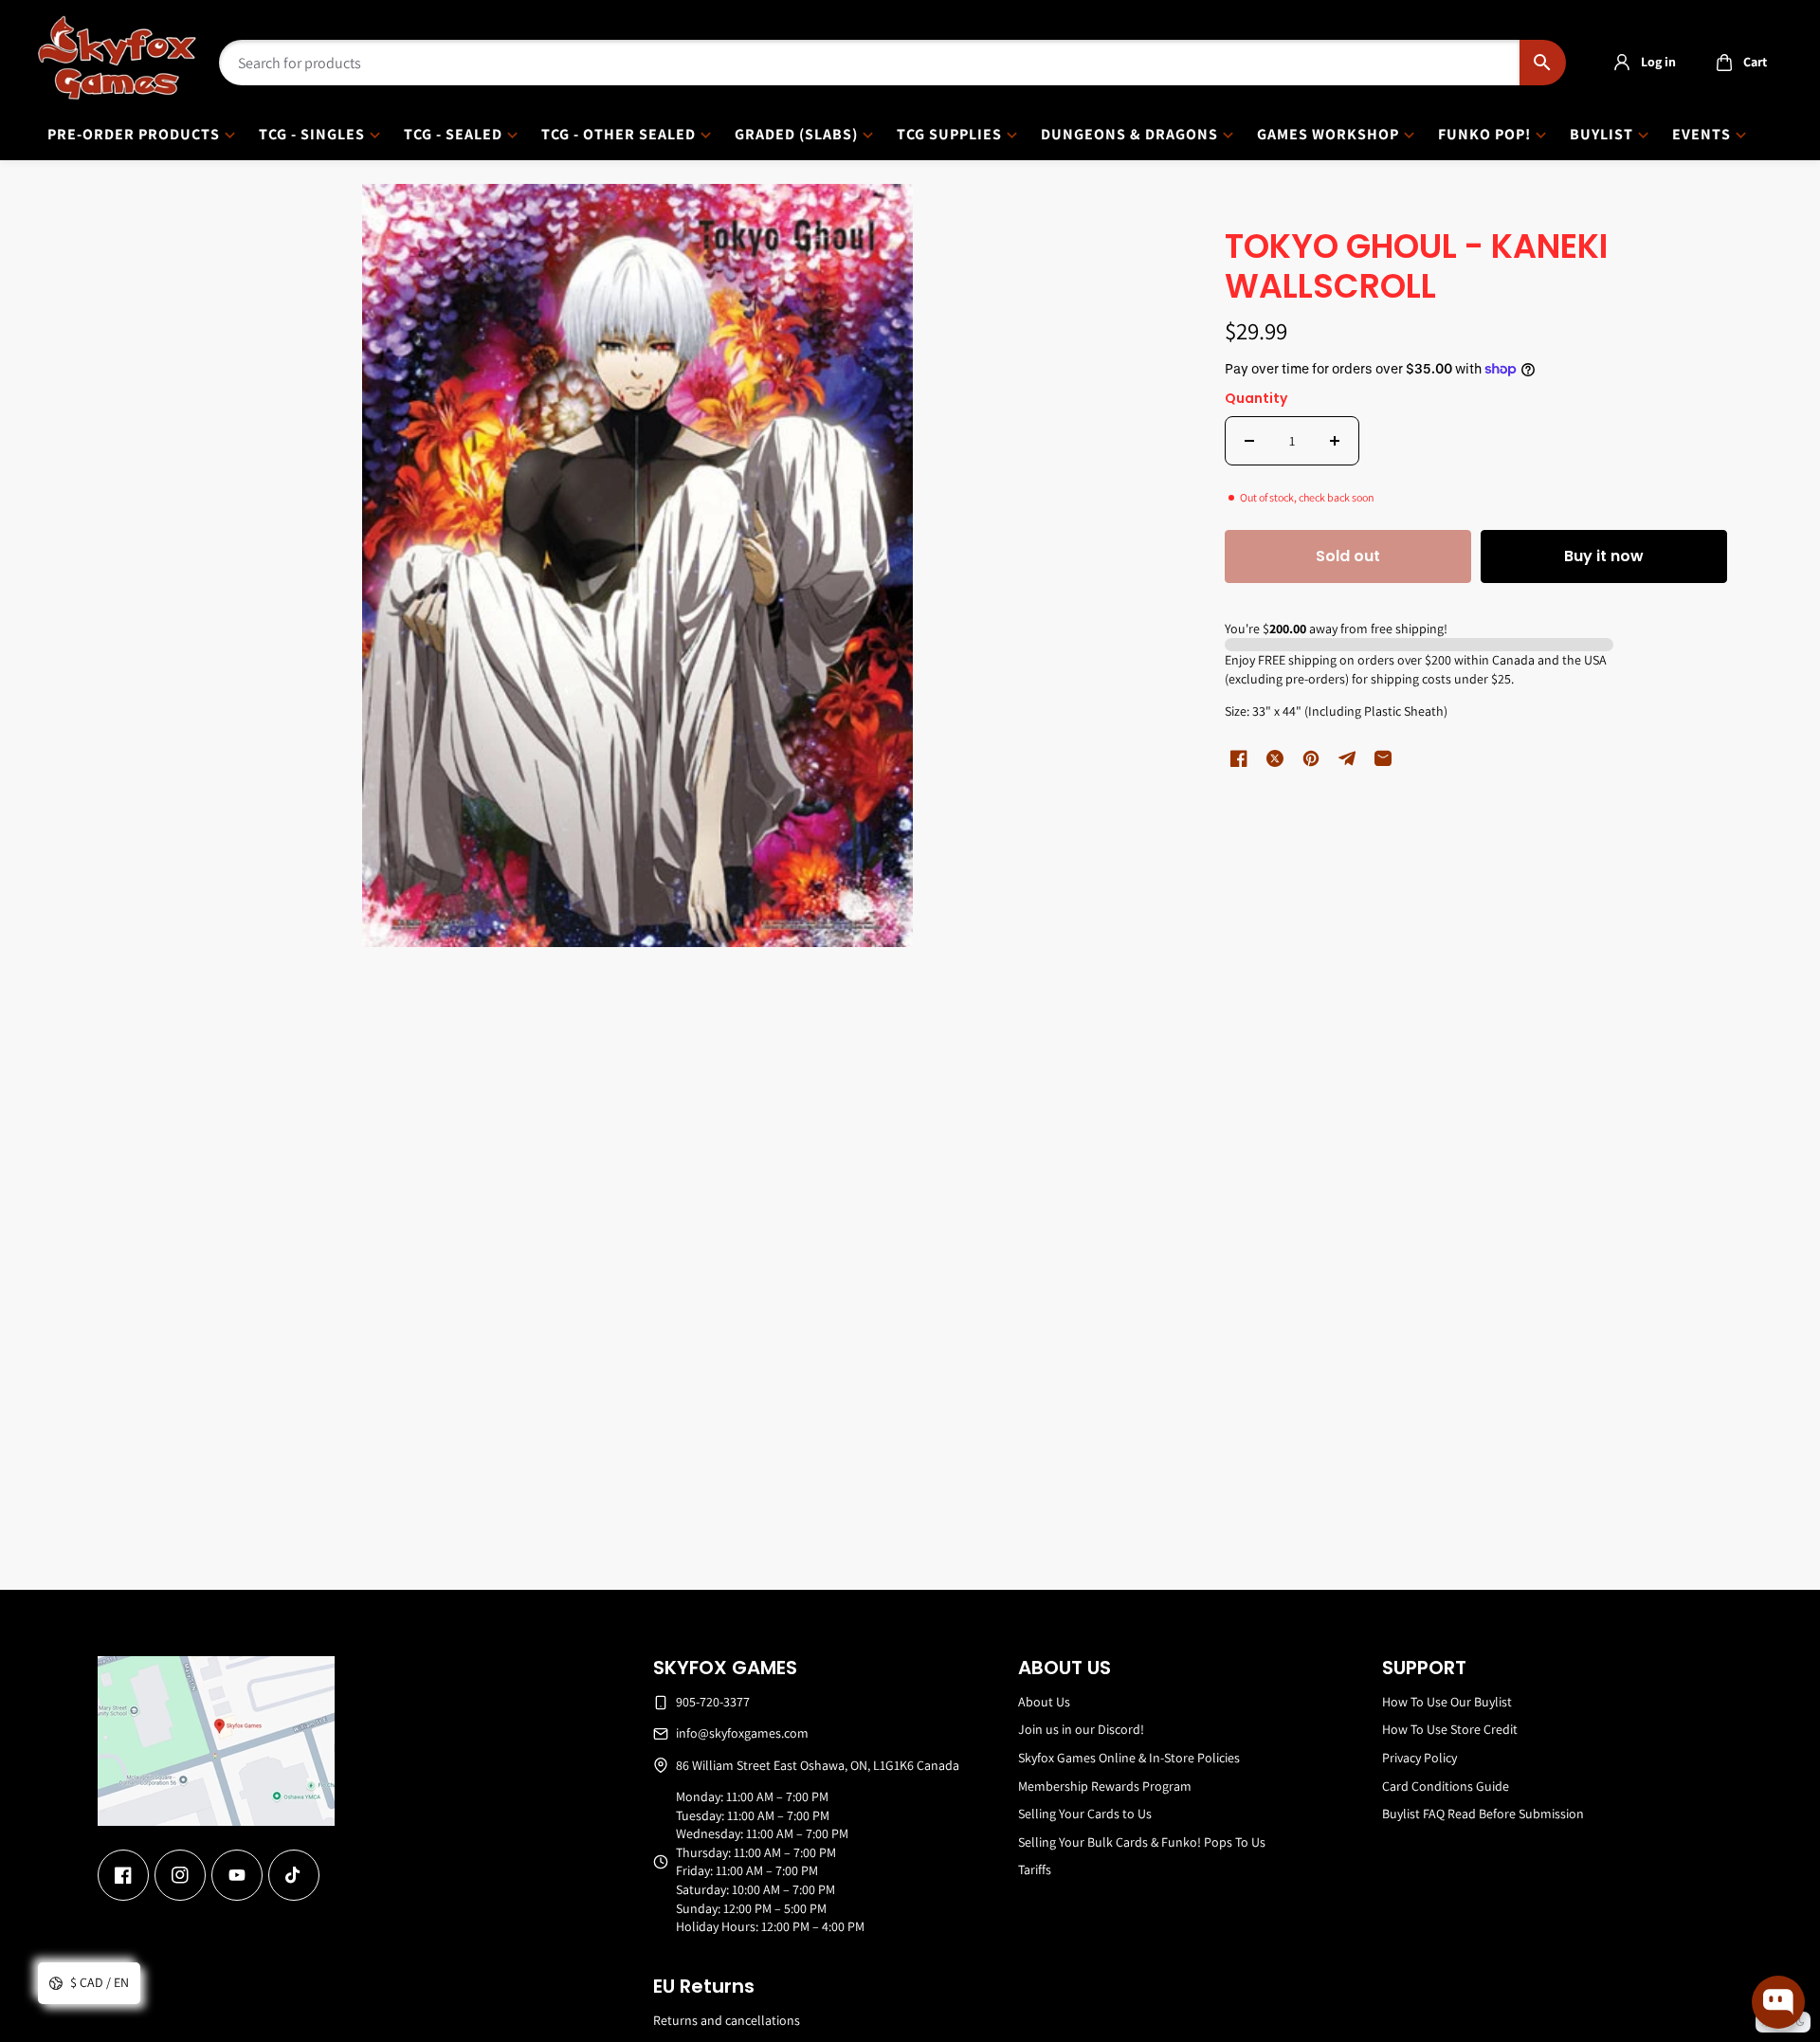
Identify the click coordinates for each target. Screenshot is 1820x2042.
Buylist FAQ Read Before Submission (1483, 1814)
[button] (1736, 63)
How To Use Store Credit (1450, 1729)
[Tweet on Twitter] (1275, 758)
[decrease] (1249, 441)
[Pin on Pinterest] (1311, 758)
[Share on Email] (1383, 758)
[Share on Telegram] (1347, 758)
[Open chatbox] (1778, 2002)
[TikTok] (294, 1875)
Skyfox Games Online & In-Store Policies (1129, 1758)
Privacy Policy (1420, 1758)
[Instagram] (180, 1875)
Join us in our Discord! (1081, 1729)
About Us (1044, 1702)
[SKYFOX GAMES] (117, 58)
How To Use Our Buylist (1447, 1702)
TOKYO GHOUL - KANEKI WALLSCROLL (1416, 268)
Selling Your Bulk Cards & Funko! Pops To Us (1142, 1842)
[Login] (1622, 63)
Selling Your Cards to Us (1085, 1814)
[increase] (1335, 441)
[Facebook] (123, 1875)
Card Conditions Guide (1446, 1786)
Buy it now (1604, 556)
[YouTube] (237, 1875)
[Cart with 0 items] (1724, 63)
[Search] (1543, 63)
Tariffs (1035, 1869)
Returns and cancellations (727, 2020)
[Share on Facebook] (1239, 758)
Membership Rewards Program (1105, 1786)
